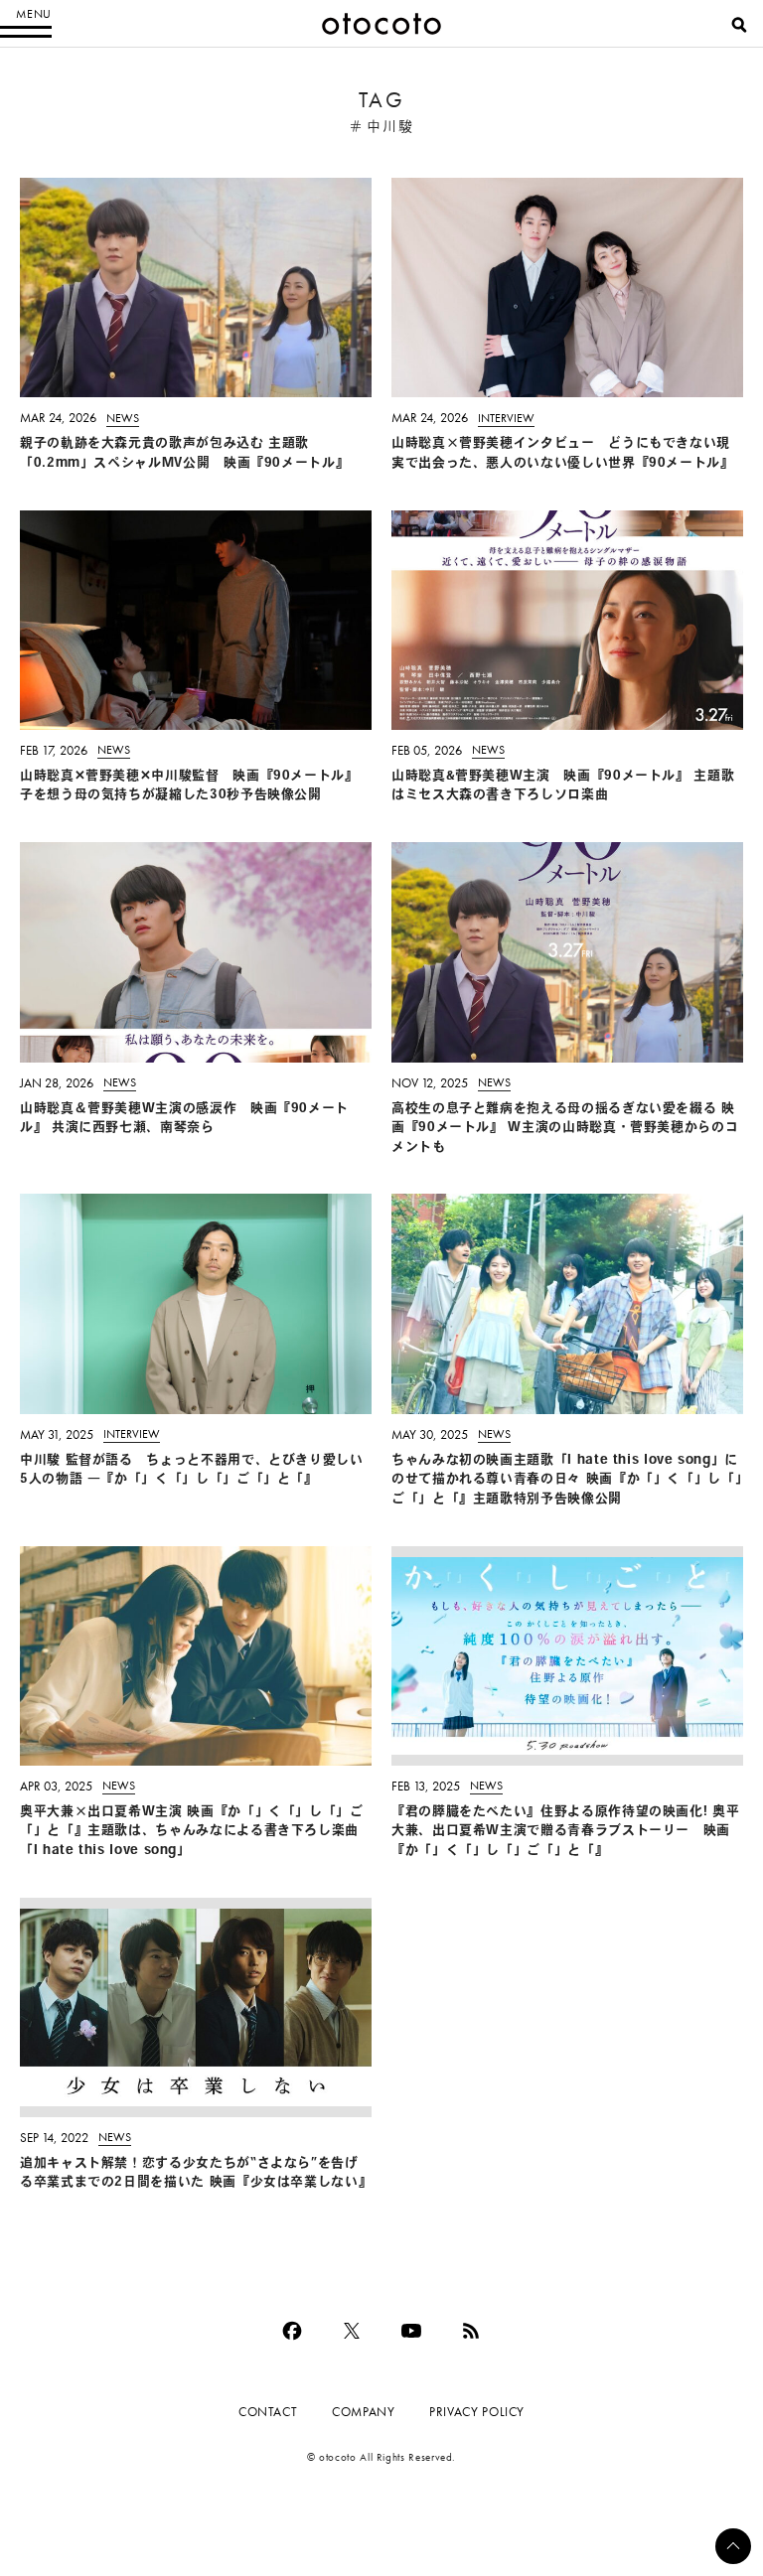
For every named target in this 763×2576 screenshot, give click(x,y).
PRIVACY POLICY (477, 2412)
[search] (739, 25)
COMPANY (363, 2412)
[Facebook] (292, 2331)
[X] (352, 2331)
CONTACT (268, 2412)
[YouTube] (411, 2331)
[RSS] (471, 2331)
